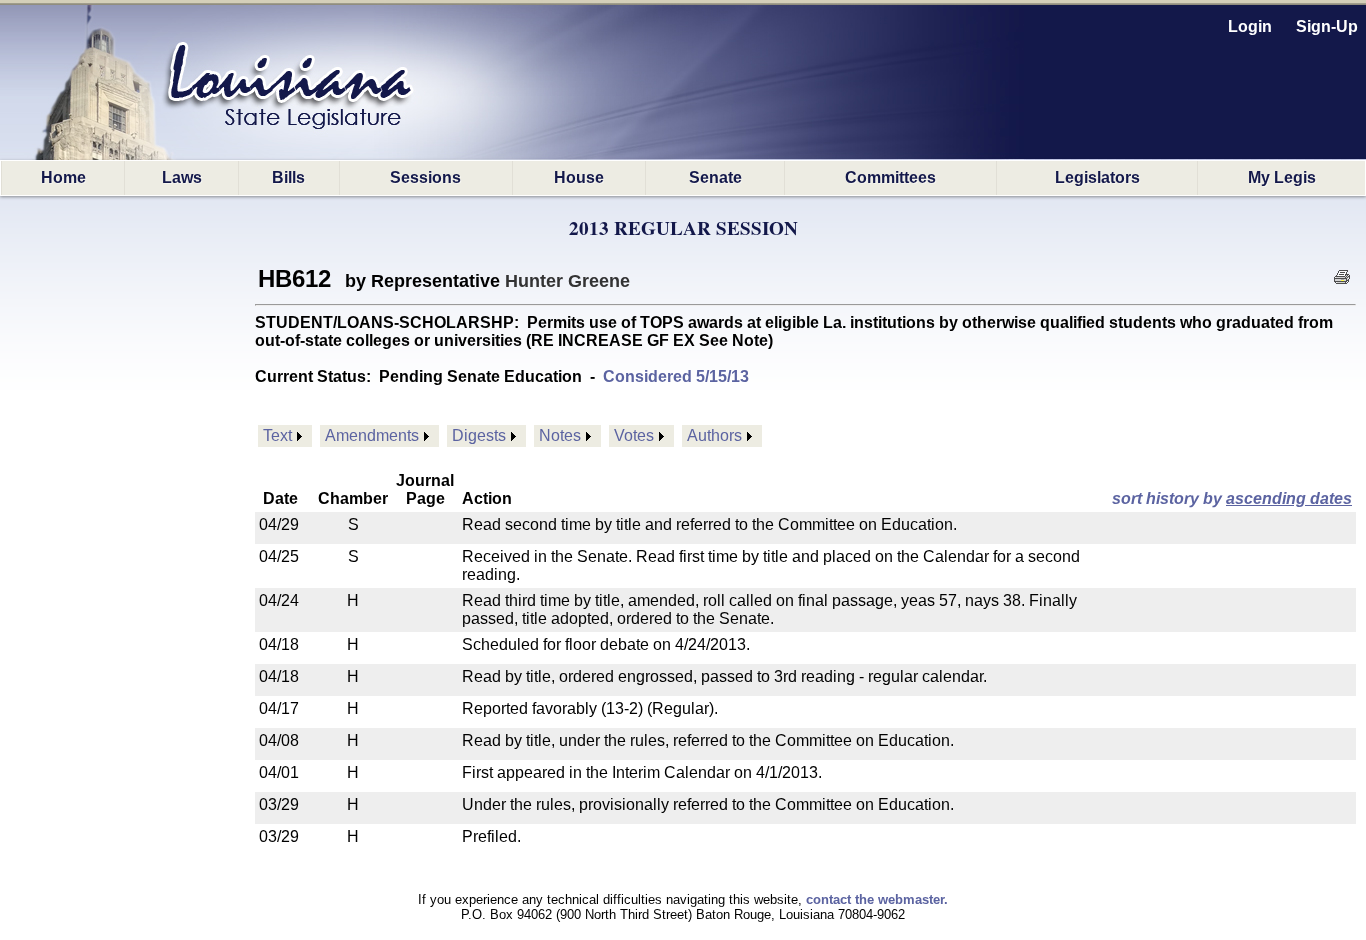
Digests (479, 435)
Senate (715, 177)
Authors (714, 435)
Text (277, 435)
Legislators (1097, 177)
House (579, 177)
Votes (634, 435)
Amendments (372, 435)
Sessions (425, 177)
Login (1250, 26)
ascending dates (1289, 498)
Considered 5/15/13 (676, 376)
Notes (560, 435)
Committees (890, 177)
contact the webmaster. (877, 899)
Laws (182, 177)
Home (63, 177)
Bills (288, 177)
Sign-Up (1327, 26)
